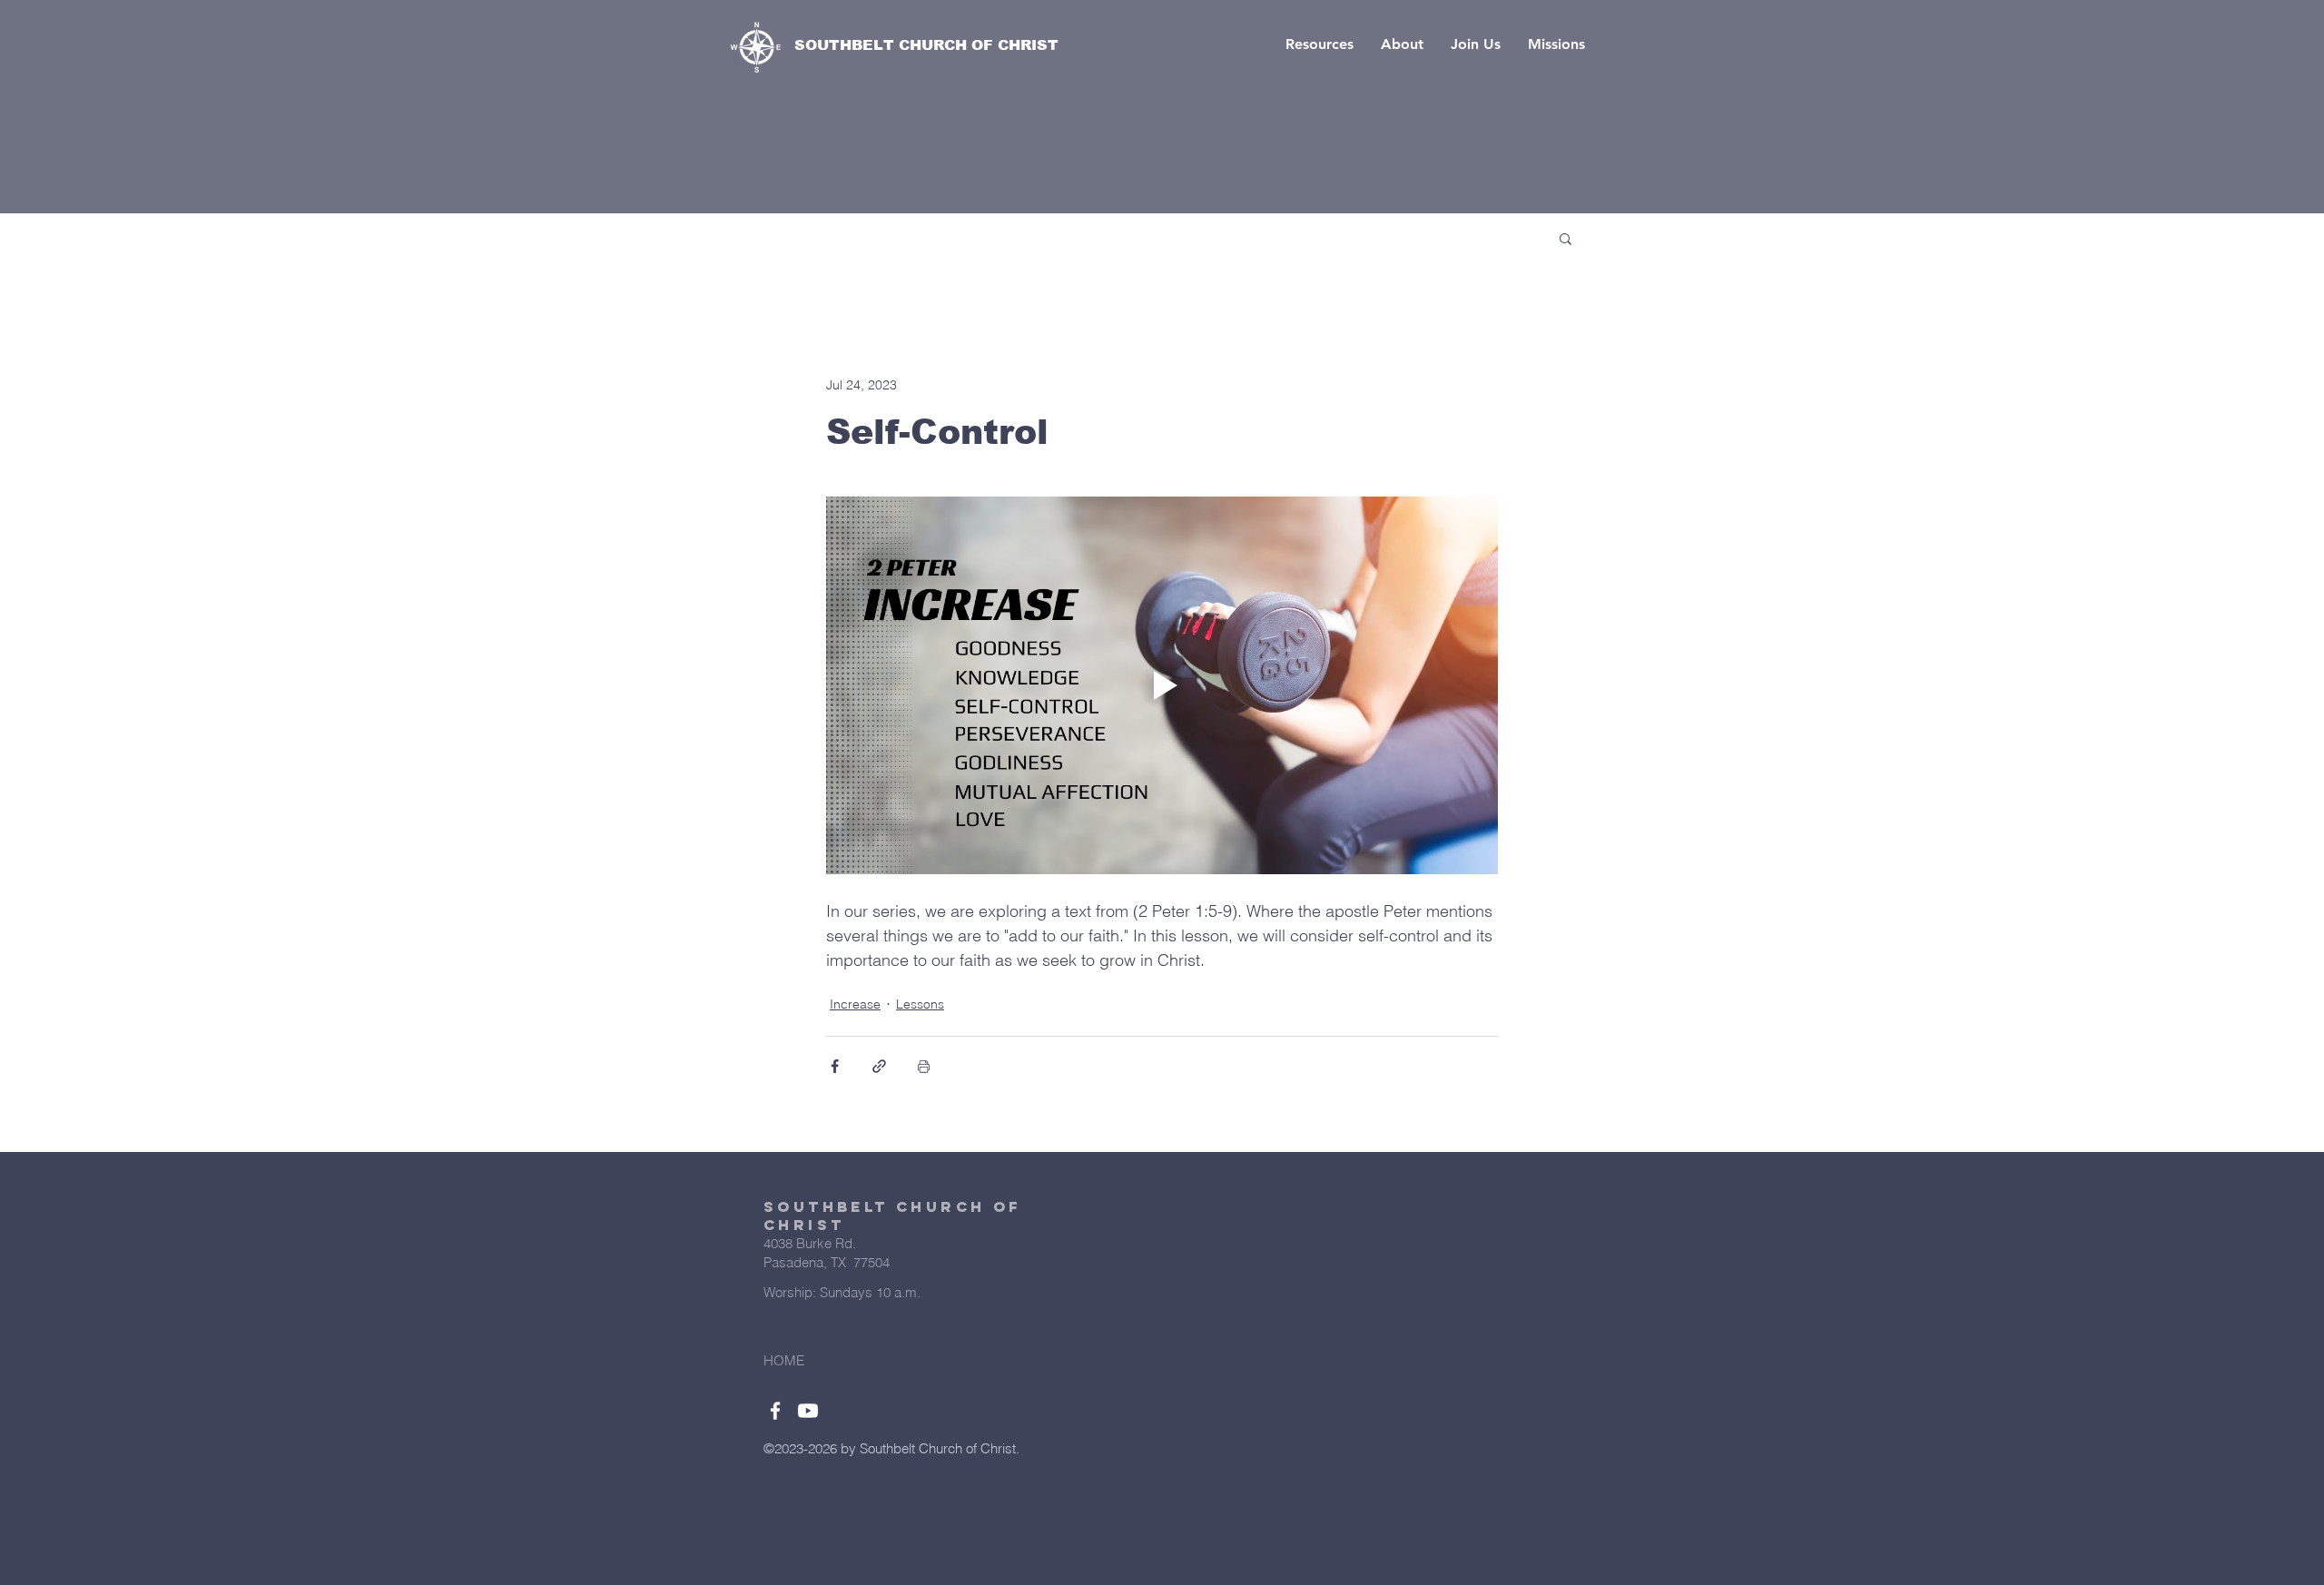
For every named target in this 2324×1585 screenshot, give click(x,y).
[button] (1320, 44)
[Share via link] (879, 1066)
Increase (855, 1004)
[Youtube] (808, 1411)
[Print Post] (924, 1066)
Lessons (920, 1004)
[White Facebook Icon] (775, 1411)
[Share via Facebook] (835, 1066)
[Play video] (1162, 685)
